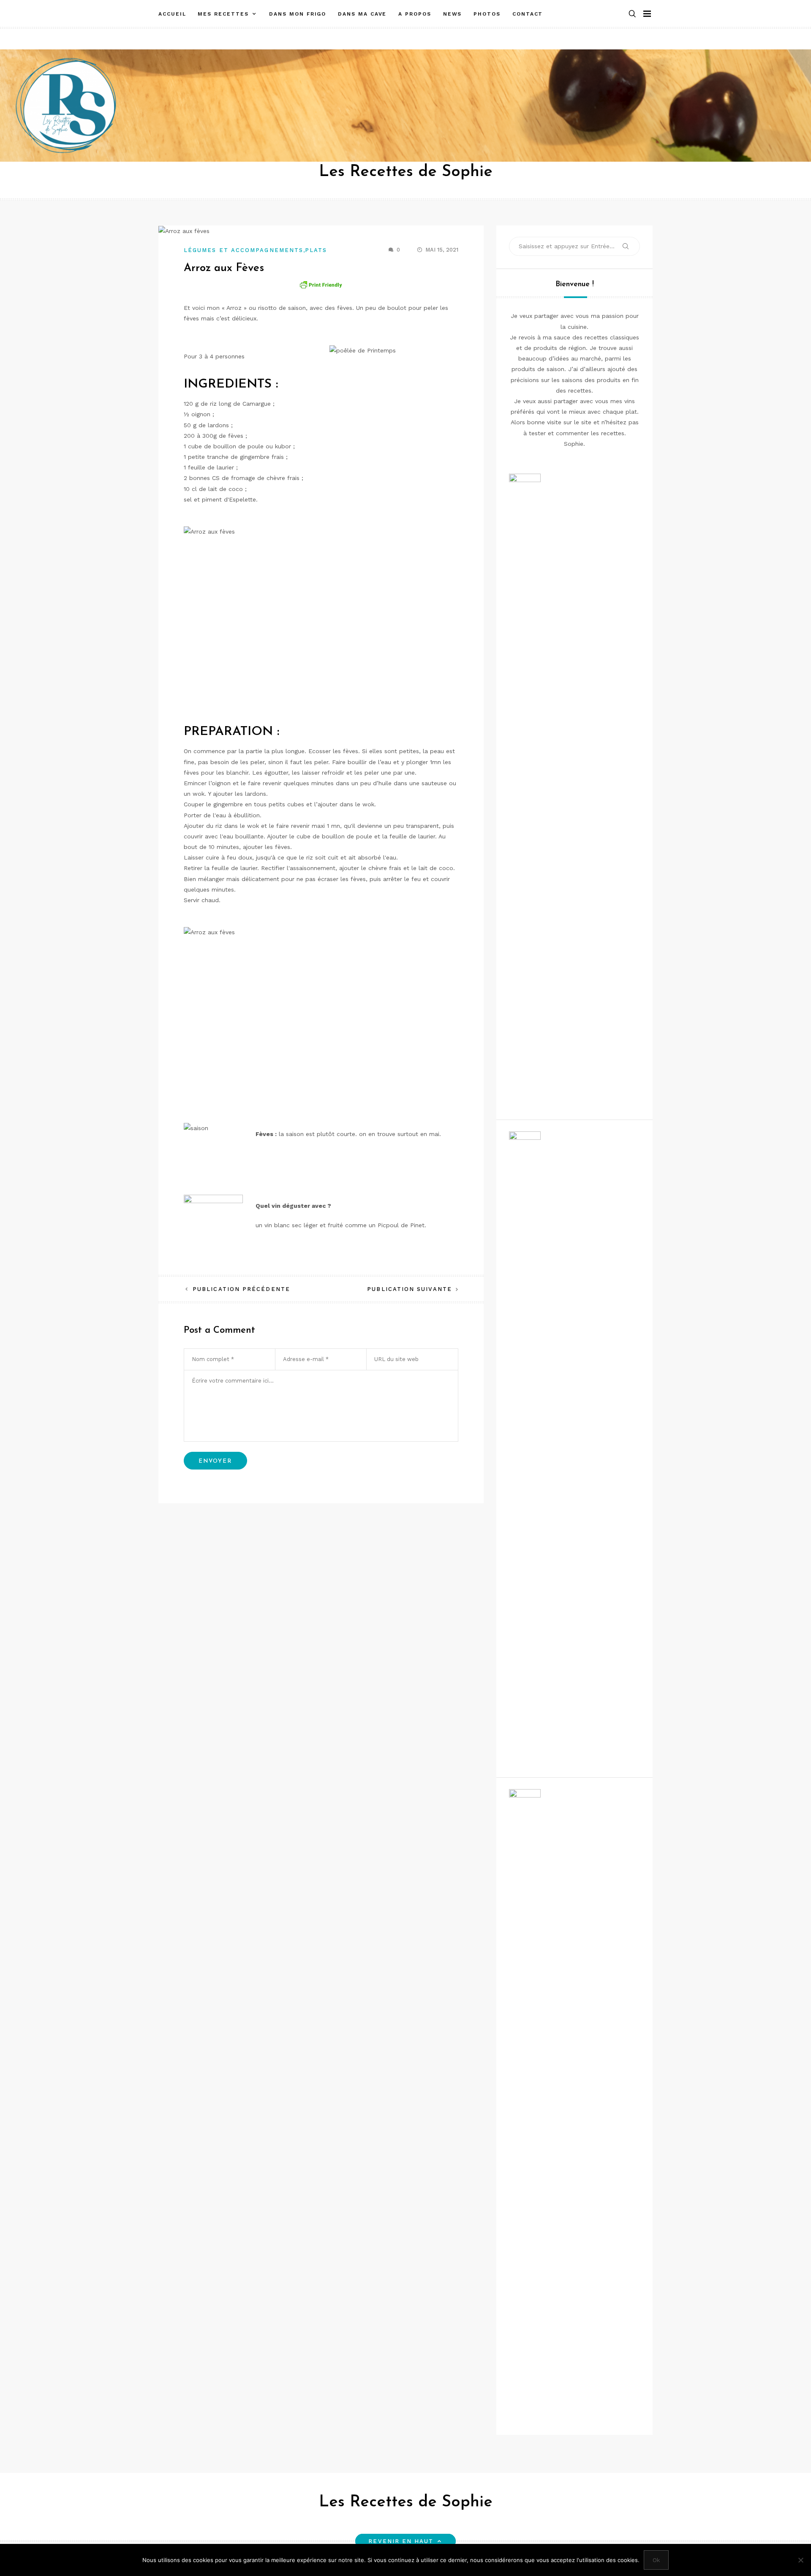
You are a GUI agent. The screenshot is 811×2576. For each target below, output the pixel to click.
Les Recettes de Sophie (406, 172)
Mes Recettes (223, 14)
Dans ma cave (362, 14)
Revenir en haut (401, 2541)
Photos (487, 14)
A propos (415, 14)
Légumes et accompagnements (244, 250)
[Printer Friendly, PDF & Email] (321, 285)
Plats (316, 250)
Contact (528, 14)
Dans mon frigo (298, 14)
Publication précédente (241, 1289)
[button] (632, 14)
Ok (656, 2560)
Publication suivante (410, 1289)
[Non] (800, 2560)
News (453, 14)
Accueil (172, 14)
